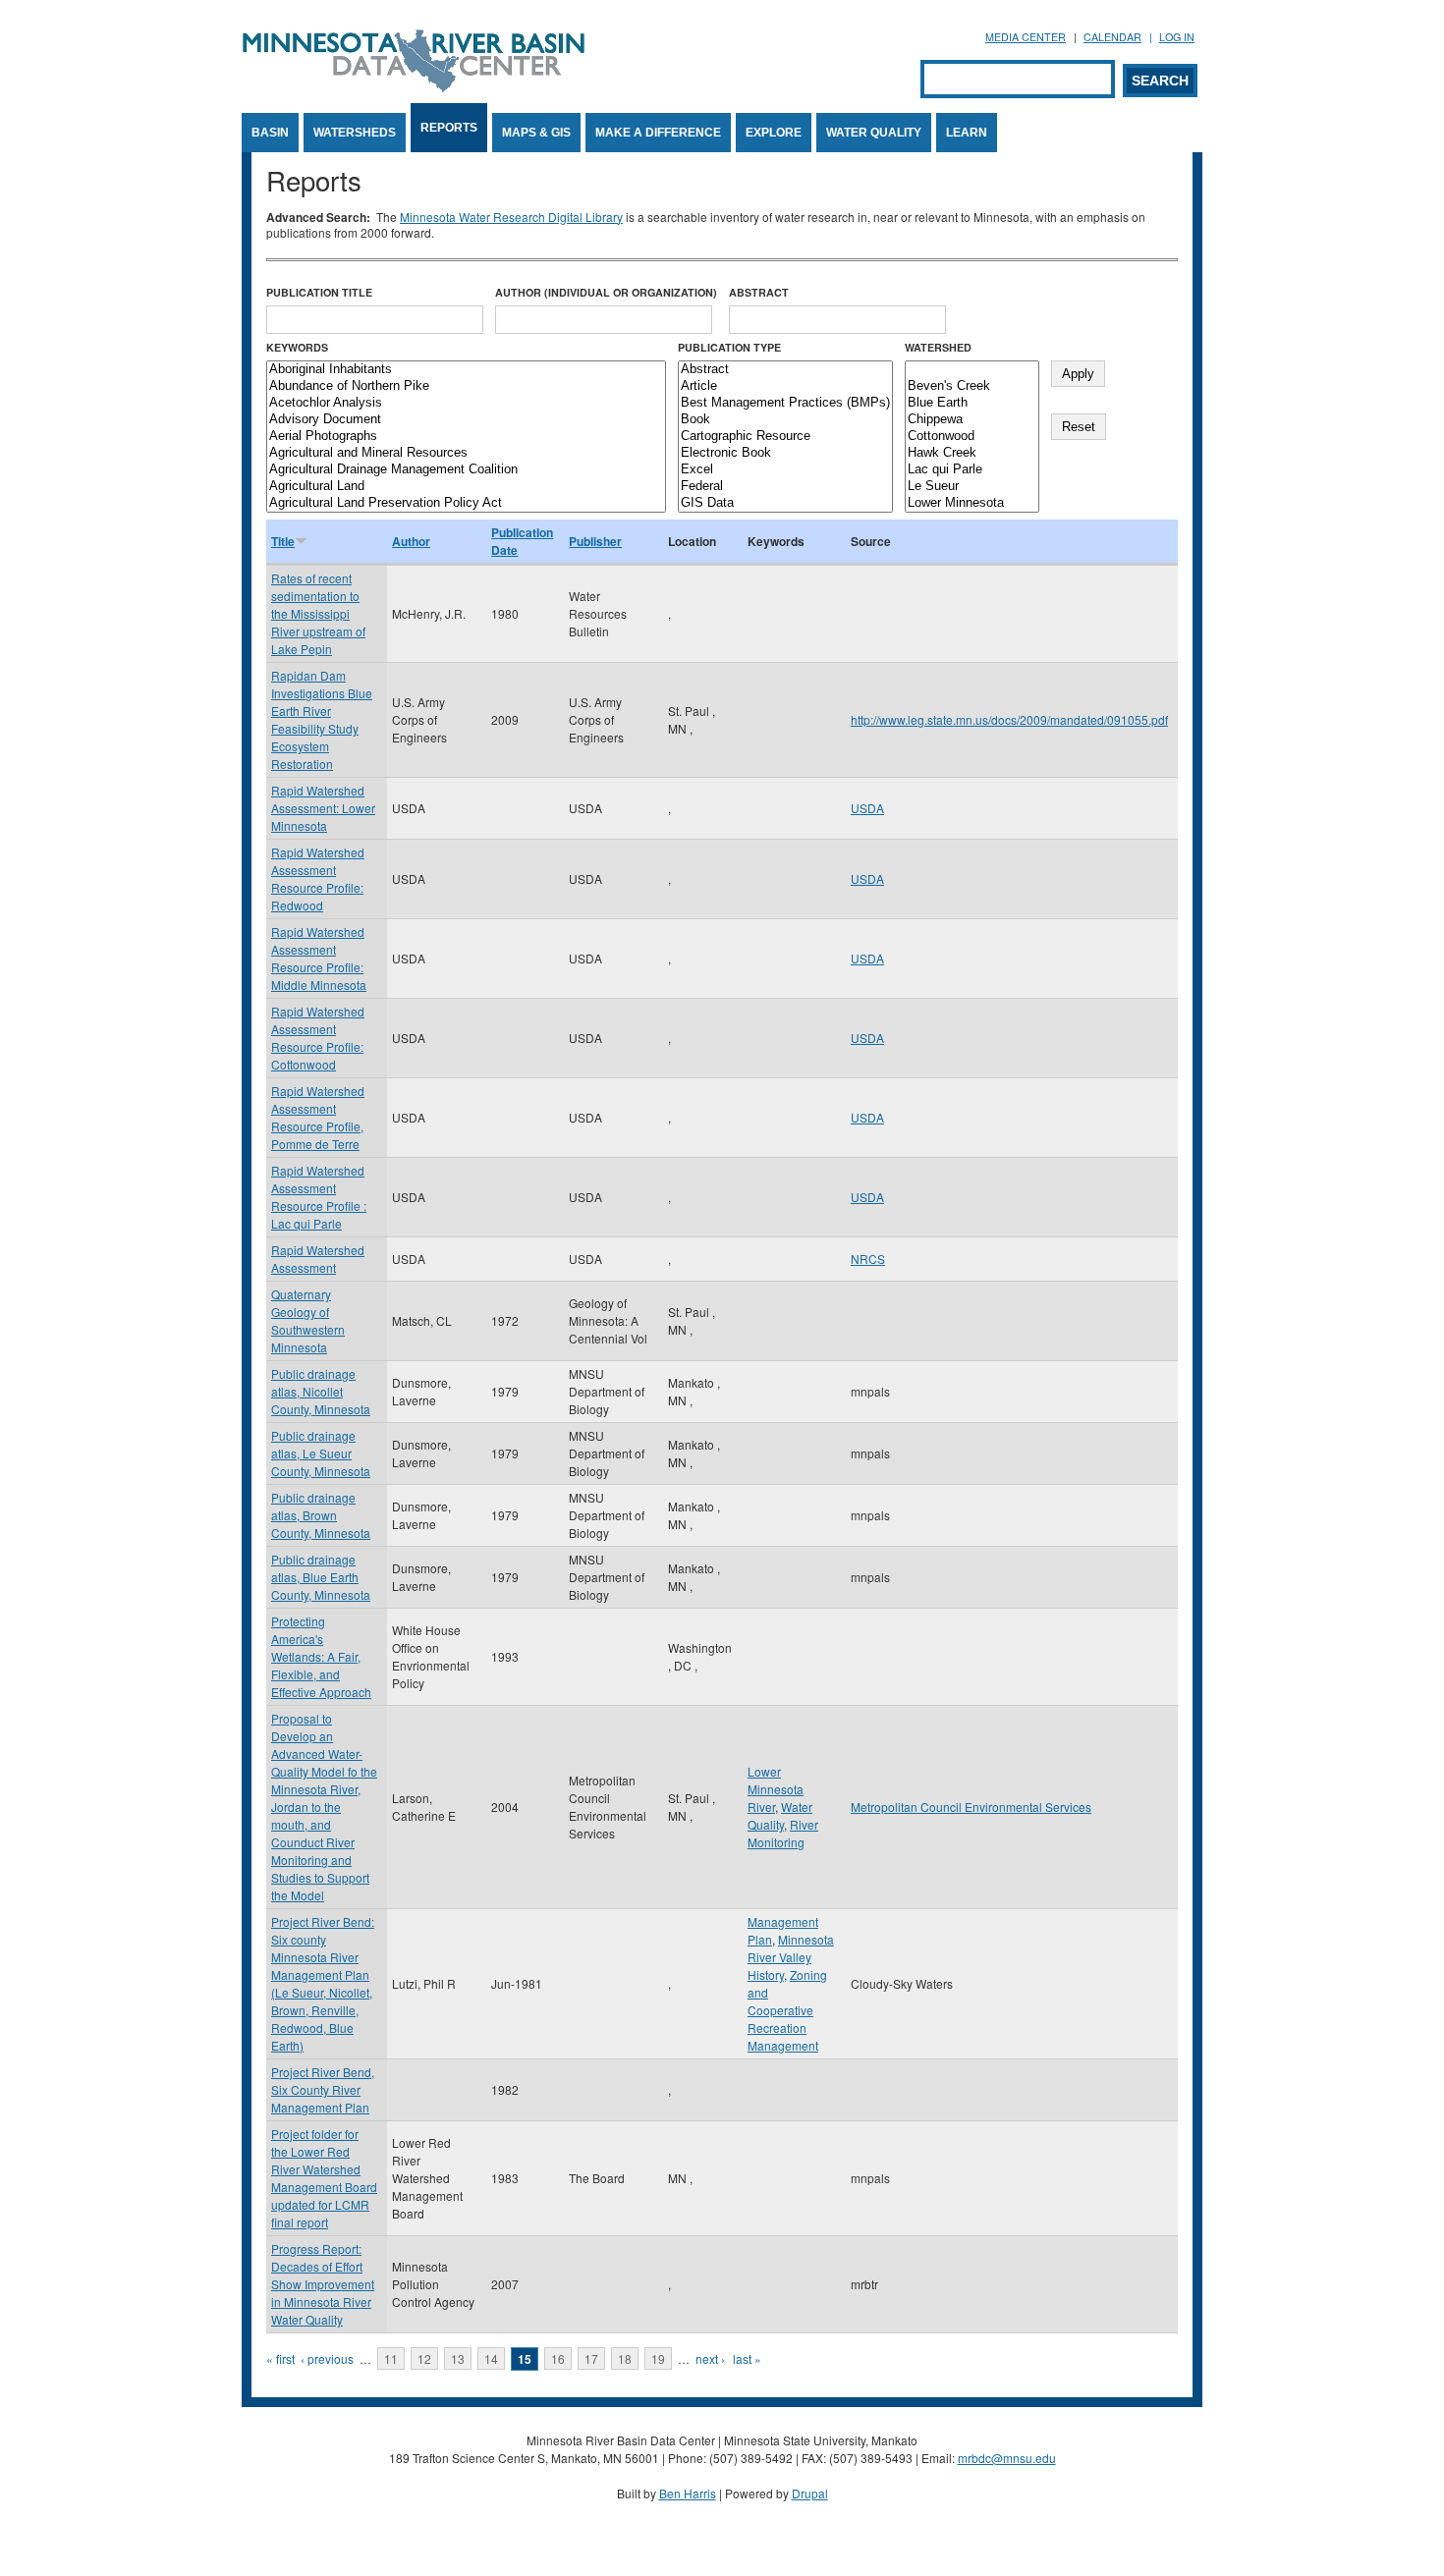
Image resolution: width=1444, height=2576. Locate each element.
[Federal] (785, 487)
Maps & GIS (536, 133)
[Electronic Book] (785, 453)
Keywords (297, 347)
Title (283, 541)
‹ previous (327, 2358)
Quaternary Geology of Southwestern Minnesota (308, 1320)
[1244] (972, 370)
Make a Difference (658, 133)
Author (411, 541)
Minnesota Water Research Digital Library (511, 217)
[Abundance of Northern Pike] (466, 386)
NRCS (868, 1259)
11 (391, 2358)
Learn (967, 133)
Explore (774, 133)
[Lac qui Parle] (972, 470)
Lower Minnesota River (776, 1789)
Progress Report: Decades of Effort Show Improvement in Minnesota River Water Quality (323, 2284)
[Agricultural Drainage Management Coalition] (466, 470)
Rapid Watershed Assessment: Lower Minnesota (323, 808)
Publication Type (729, 347)
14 (491, 2358)
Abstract (759, 292)
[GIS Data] (785, 503)
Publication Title (319, 292)
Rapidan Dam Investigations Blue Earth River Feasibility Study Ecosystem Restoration (322, 719)
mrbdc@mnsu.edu (1007, 2458)
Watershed (938, 347)
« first (280, 2358)
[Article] (785, 386)
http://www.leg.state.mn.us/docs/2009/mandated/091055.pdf (1009, 719)
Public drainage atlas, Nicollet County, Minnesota (321, 1391)
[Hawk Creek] (972, 453)
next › (710, 2358)
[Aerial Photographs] (466, 437)
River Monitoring (783, 1833)
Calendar (1112, 37)
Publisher (595, 541)
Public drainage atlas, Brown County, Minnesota (321, 1515)
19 (658, 2358)
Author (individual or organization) (606, 292)
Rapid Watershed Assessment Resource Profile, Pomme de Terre (318, 1117)
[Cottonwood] (972, 437)
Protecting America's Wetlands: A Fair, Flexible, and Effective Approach (321, 1656)
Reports (449, 128)
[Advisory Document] (466, 420)
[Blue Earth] (972, 403)
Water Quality (874, 133)
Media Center (1026, 37)
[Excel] (785, 470)
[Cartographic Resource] (785, 437)
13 (458, 2358)
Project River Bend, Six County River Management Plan (323, 2089)
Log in (1177, 37)
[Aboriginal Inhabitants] (466, 370)
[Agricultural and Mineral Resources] (466, 453)
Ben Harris (688, 2493)
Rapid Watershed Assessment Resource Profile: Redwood (318, 878)
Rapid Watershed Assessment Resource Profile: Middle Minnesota (319, 958)
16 (558, 2358)
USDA (867, 808)
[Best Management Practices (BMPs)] (785, 403)
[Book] (785, 420)
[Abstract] (785, 370)
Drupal (810, 2493)
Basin (270, 133)
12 (424, 2358)
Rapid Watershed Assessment (318, 1259)
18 (625, 2358)
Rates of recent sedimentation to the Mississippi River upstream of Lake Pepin (318, 613)
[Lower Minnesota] (972, 503)
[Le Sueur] (972, 487)
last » (747, 2358)
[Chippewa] (972, 420)
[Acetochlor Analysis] (466, 403)
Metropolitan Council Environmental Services (971, 1807)
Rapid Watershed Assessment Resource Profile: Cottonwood (318, 1038)
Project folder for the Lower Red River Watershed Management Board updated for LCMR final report (324, 2178)
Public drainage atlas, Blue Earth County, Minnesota (321, 1577)
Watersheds (355, 133)
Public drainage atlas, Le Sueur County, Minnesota (321, 1453)
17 (591, 2358)
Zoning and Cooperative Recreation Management (787, 2010)
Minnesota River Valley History (791, 1957)
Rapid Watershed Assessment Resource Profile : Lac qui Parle (319, 1197)
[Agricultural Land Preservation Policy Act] (466, 503)
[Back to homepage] (414, 87)
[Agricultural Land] (466, 487)
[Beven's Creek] (972, 386)
